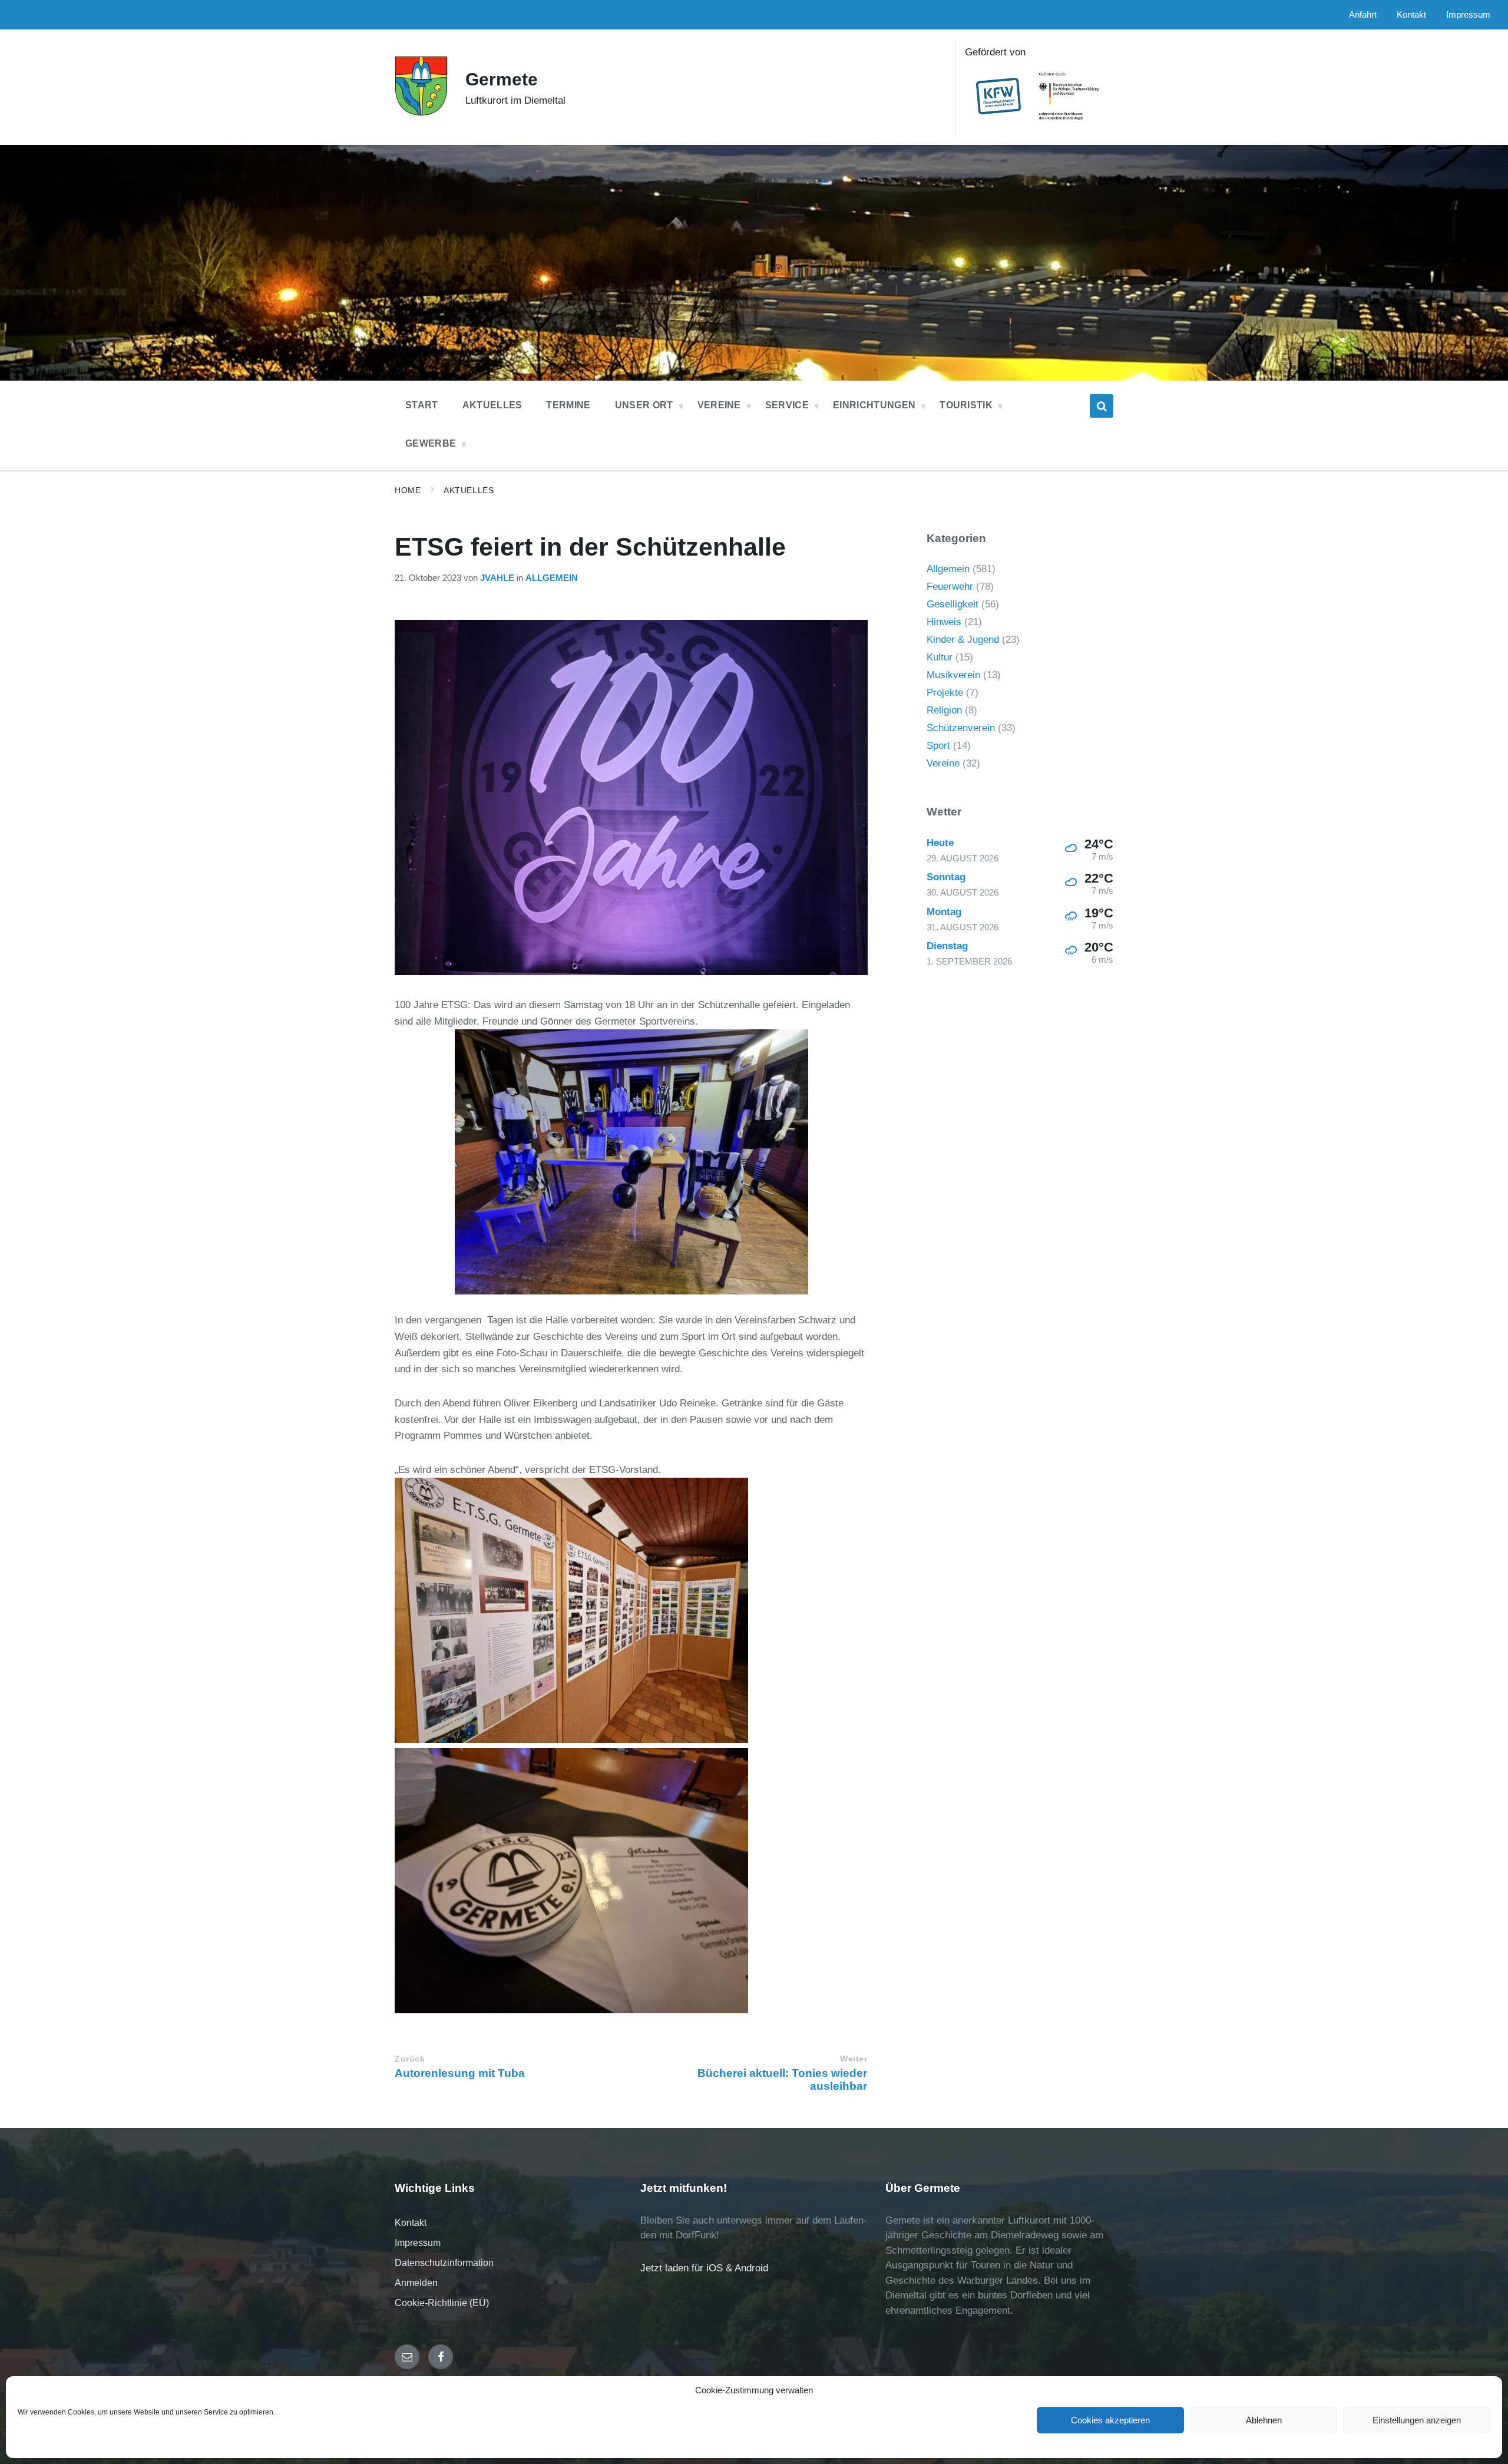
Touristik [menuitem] (966, 405)
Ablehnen (1264, 2420)
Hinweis (944, 622)
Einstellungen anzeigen (1417, 2420)
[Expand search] (1102, 406)
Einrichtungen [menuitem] (874, 405)
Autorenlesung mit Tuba (460, 2073)
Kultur (940, 657)
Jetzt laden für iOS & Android (704, 2268)
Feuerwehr (950, 587)
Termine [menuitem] (568, 405)
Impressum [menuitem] (1468, 15)
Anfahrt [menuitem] (1363, 15)
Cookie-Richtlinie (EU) (442, 2303)
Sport (938, 746)
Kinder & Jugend (963, 640)
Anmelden (416, 2283)
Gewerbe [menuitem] (431, 443)
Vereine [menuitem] (719, 405)
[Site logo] (421, 113)
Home (408, 490)
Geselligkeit (953, 604)
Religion (944, 710)
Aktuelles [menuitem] (492, 405)
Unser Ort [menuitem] (644, 405)
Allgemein (552, 578)
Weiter (854, 2059)
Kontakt (411, 2223)
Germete (502, 79)
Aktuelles (469, 490)
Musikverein (953, 675)
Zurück (410, 2059)
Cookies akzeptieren (1110, 2420)
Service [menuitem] (787, 405)
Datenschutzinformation (444, 2263)
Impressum (418, 2243)
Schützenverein (961, 728)
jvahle (497, 578)
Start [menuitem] (422, 405)
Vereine (943, 763)
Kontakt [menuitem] (1411, 15)
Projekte (945, 693)
